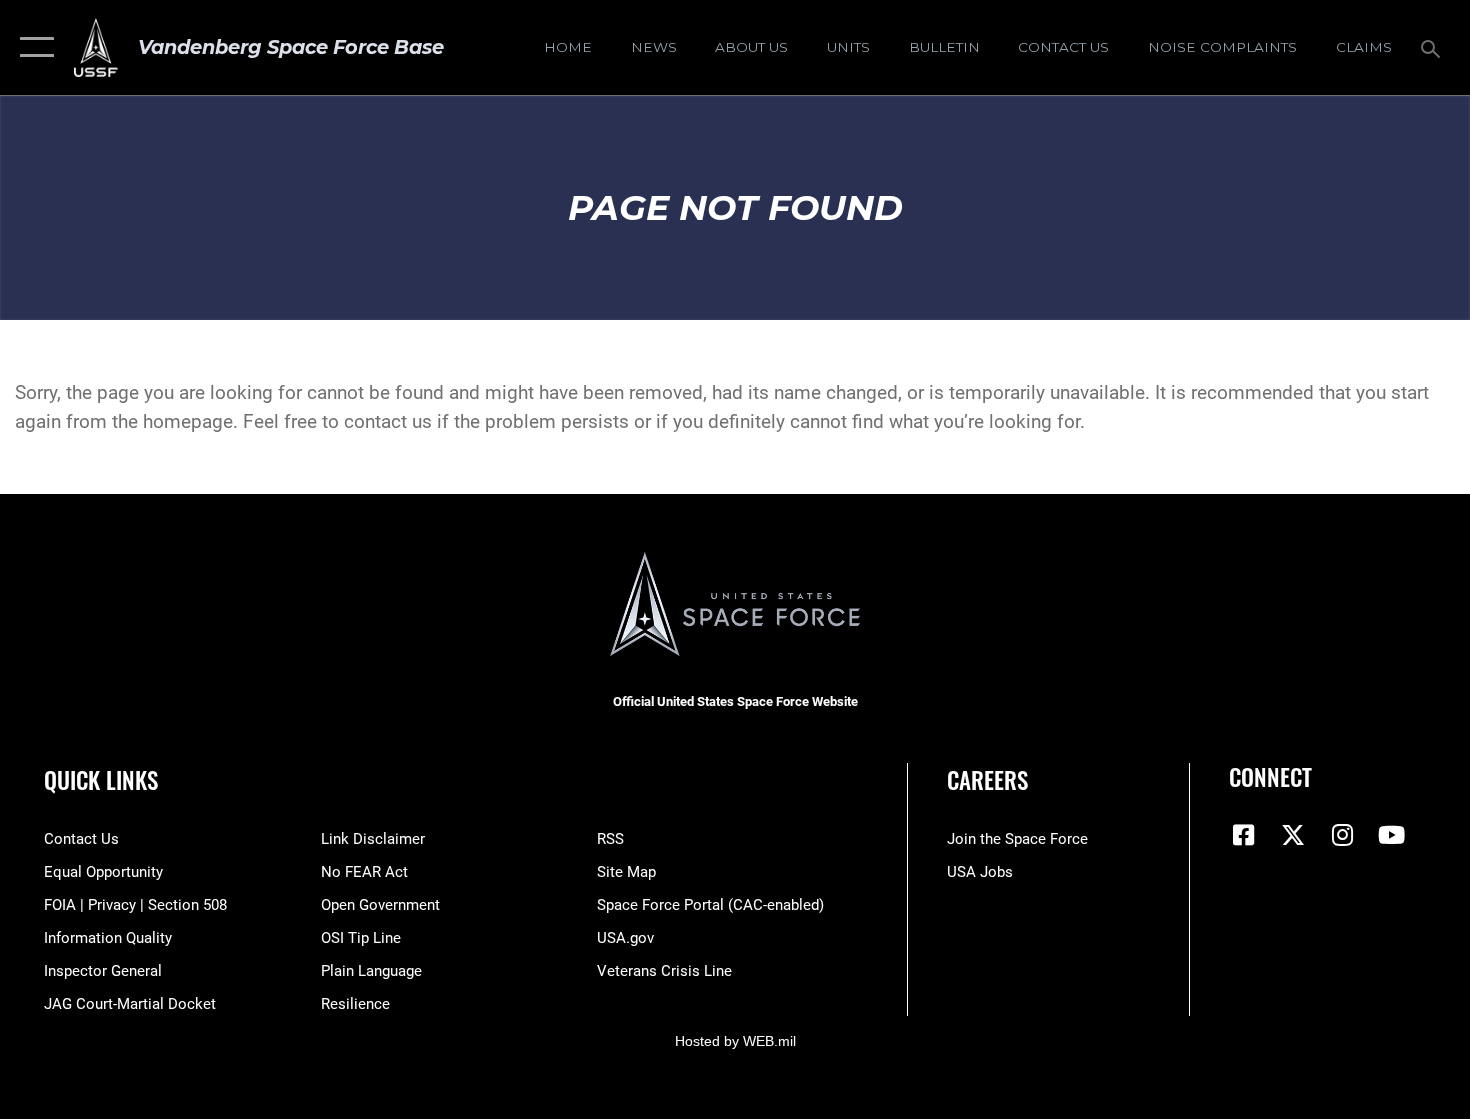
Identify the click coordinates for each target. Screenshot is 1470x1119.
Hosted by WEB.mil (735, 1041)
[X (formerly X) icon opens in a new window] (1293, 835)
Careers (987, 780)
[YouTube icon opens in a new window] (1392, 835)
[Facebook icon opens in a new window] (1244, 835)
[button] (32, 47)
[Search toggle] (1433, 47)
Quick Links (101, 780)
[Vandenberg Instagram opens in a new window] (1342, 835)
